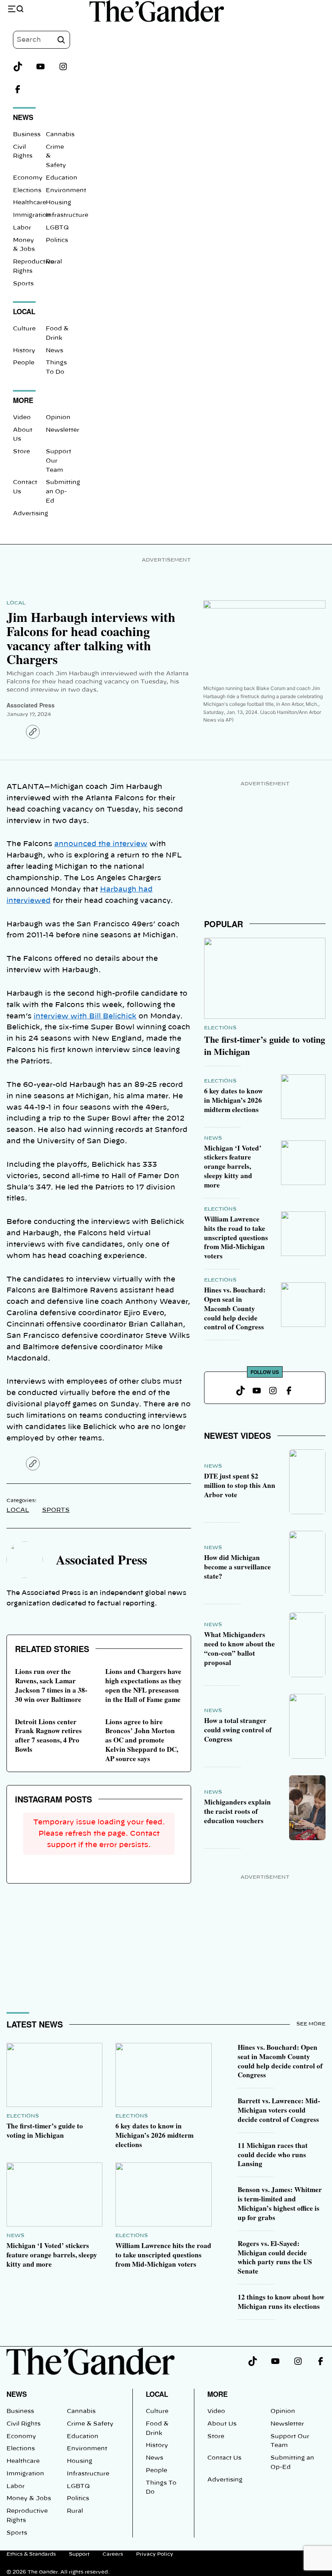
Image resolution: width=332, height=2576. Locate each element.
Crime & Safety (90, 2424)
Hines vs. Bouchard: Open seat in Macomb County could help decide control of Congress (235, 1308)
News (54, 351)
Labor (22, 228)
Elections (27, 191)
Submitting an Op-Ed (63, 492)
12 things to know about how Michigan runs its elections (281, 2302)
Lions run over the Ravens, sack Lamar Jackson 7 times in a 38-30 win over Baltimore (51, 1685)
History (24, 351)
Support (79, 2554)
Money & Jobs (29, 2499)
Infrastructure (67, 215)
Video (22, 418)
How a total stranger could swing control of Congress (238, 1730)
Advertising (31, 514)
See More (311, 2024)
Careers (113, 2554)
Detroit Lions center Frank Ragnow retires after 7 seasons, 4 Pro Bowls (48, 1736)
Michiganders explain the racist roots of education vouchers (237, 1811)
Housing (59, 203)
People (24, 363)
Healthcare (30, 203)
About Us (222, 2424)
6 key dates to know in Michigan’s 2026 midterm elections (233, 1100)
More (217, 2394)
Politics (57, 240)
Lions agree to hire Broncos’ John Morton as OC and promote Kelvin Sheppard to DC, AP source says (142, 1740)
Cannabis (60, 135)
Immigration (32, 215)
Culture (24, 329)
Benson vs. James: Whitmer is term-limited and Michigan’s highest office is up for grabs (280, 2203)
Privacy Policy (155, 2554)
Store (21, 452)
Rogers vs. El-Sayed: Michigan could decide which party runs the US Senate (275, 2257)
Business (27, 135)
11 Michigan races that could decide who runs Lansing (273, 2155)
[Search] (61, 40)
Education (62, 178)
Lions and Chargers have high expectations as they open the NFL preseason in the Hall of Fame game (144, 1685)
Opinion (58, 418)
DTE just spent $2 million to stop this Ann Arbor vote (240, 1485)
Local (16, 603)
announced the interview (101, 844)
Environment (66, 191)
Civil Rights (23, 2424)
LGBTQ (57, 228)
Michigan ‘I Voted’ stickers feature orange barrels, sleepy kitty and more (233, 1166)
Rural (54, 262)
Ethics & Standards (31, 2554)
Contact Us (224, 2458)
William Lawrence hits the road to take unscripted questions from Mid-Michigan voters (236, 1237)
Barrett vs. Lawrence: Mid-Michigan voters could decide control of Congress (279, 2110)
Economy (28, 178)
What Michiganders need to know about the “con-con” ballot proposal (239, 1648)
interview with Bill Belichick (85, 1016)
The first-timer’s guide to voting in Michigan (265, 1045)
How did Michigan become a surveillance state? (237, 1567)
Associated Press (31, 705)
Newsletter (63, 430)
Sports (23, 284)
